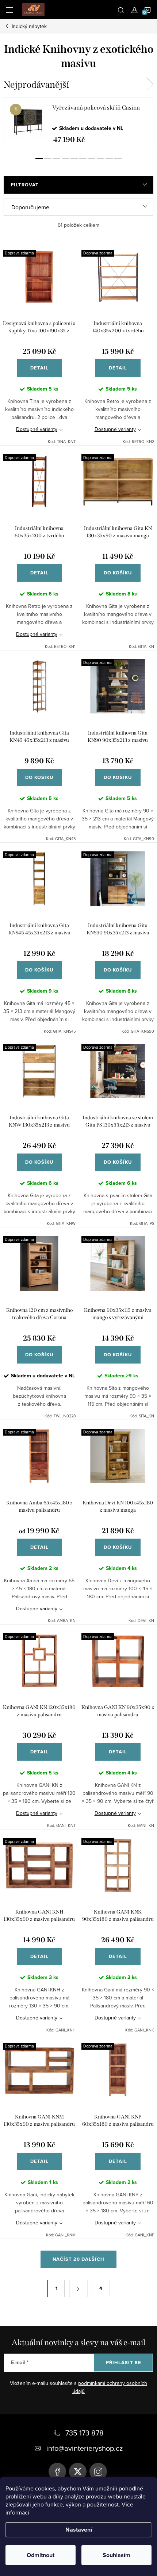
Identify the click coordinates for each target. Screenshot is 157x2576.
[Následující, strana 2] (78, 2288)
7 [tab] (92, 158)
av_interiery (98, 2472)
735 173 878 (85, 2433)
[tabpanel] (78, 123)
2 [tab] (48, 158)
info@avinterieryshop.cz (85, 2448)
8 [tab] (100, 158)
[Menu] (9, 9)
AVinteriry (78, 2472)
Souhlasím (116, 2555)
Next (150, 84)
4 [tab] (65, 158)
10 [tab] (118, 158)
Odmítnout (41, 2555)
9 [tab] (109, 158)
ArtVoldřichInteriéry (57, 2472)
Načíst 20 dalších (78, 2259)
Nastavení (79, 2530)
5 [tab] (74, 158)
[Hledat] (121, 9)
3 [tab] (57, 158)
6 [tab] (83, 158)
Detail (39, 368)
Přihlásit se (124, 2363)
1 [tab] (39, 158)
